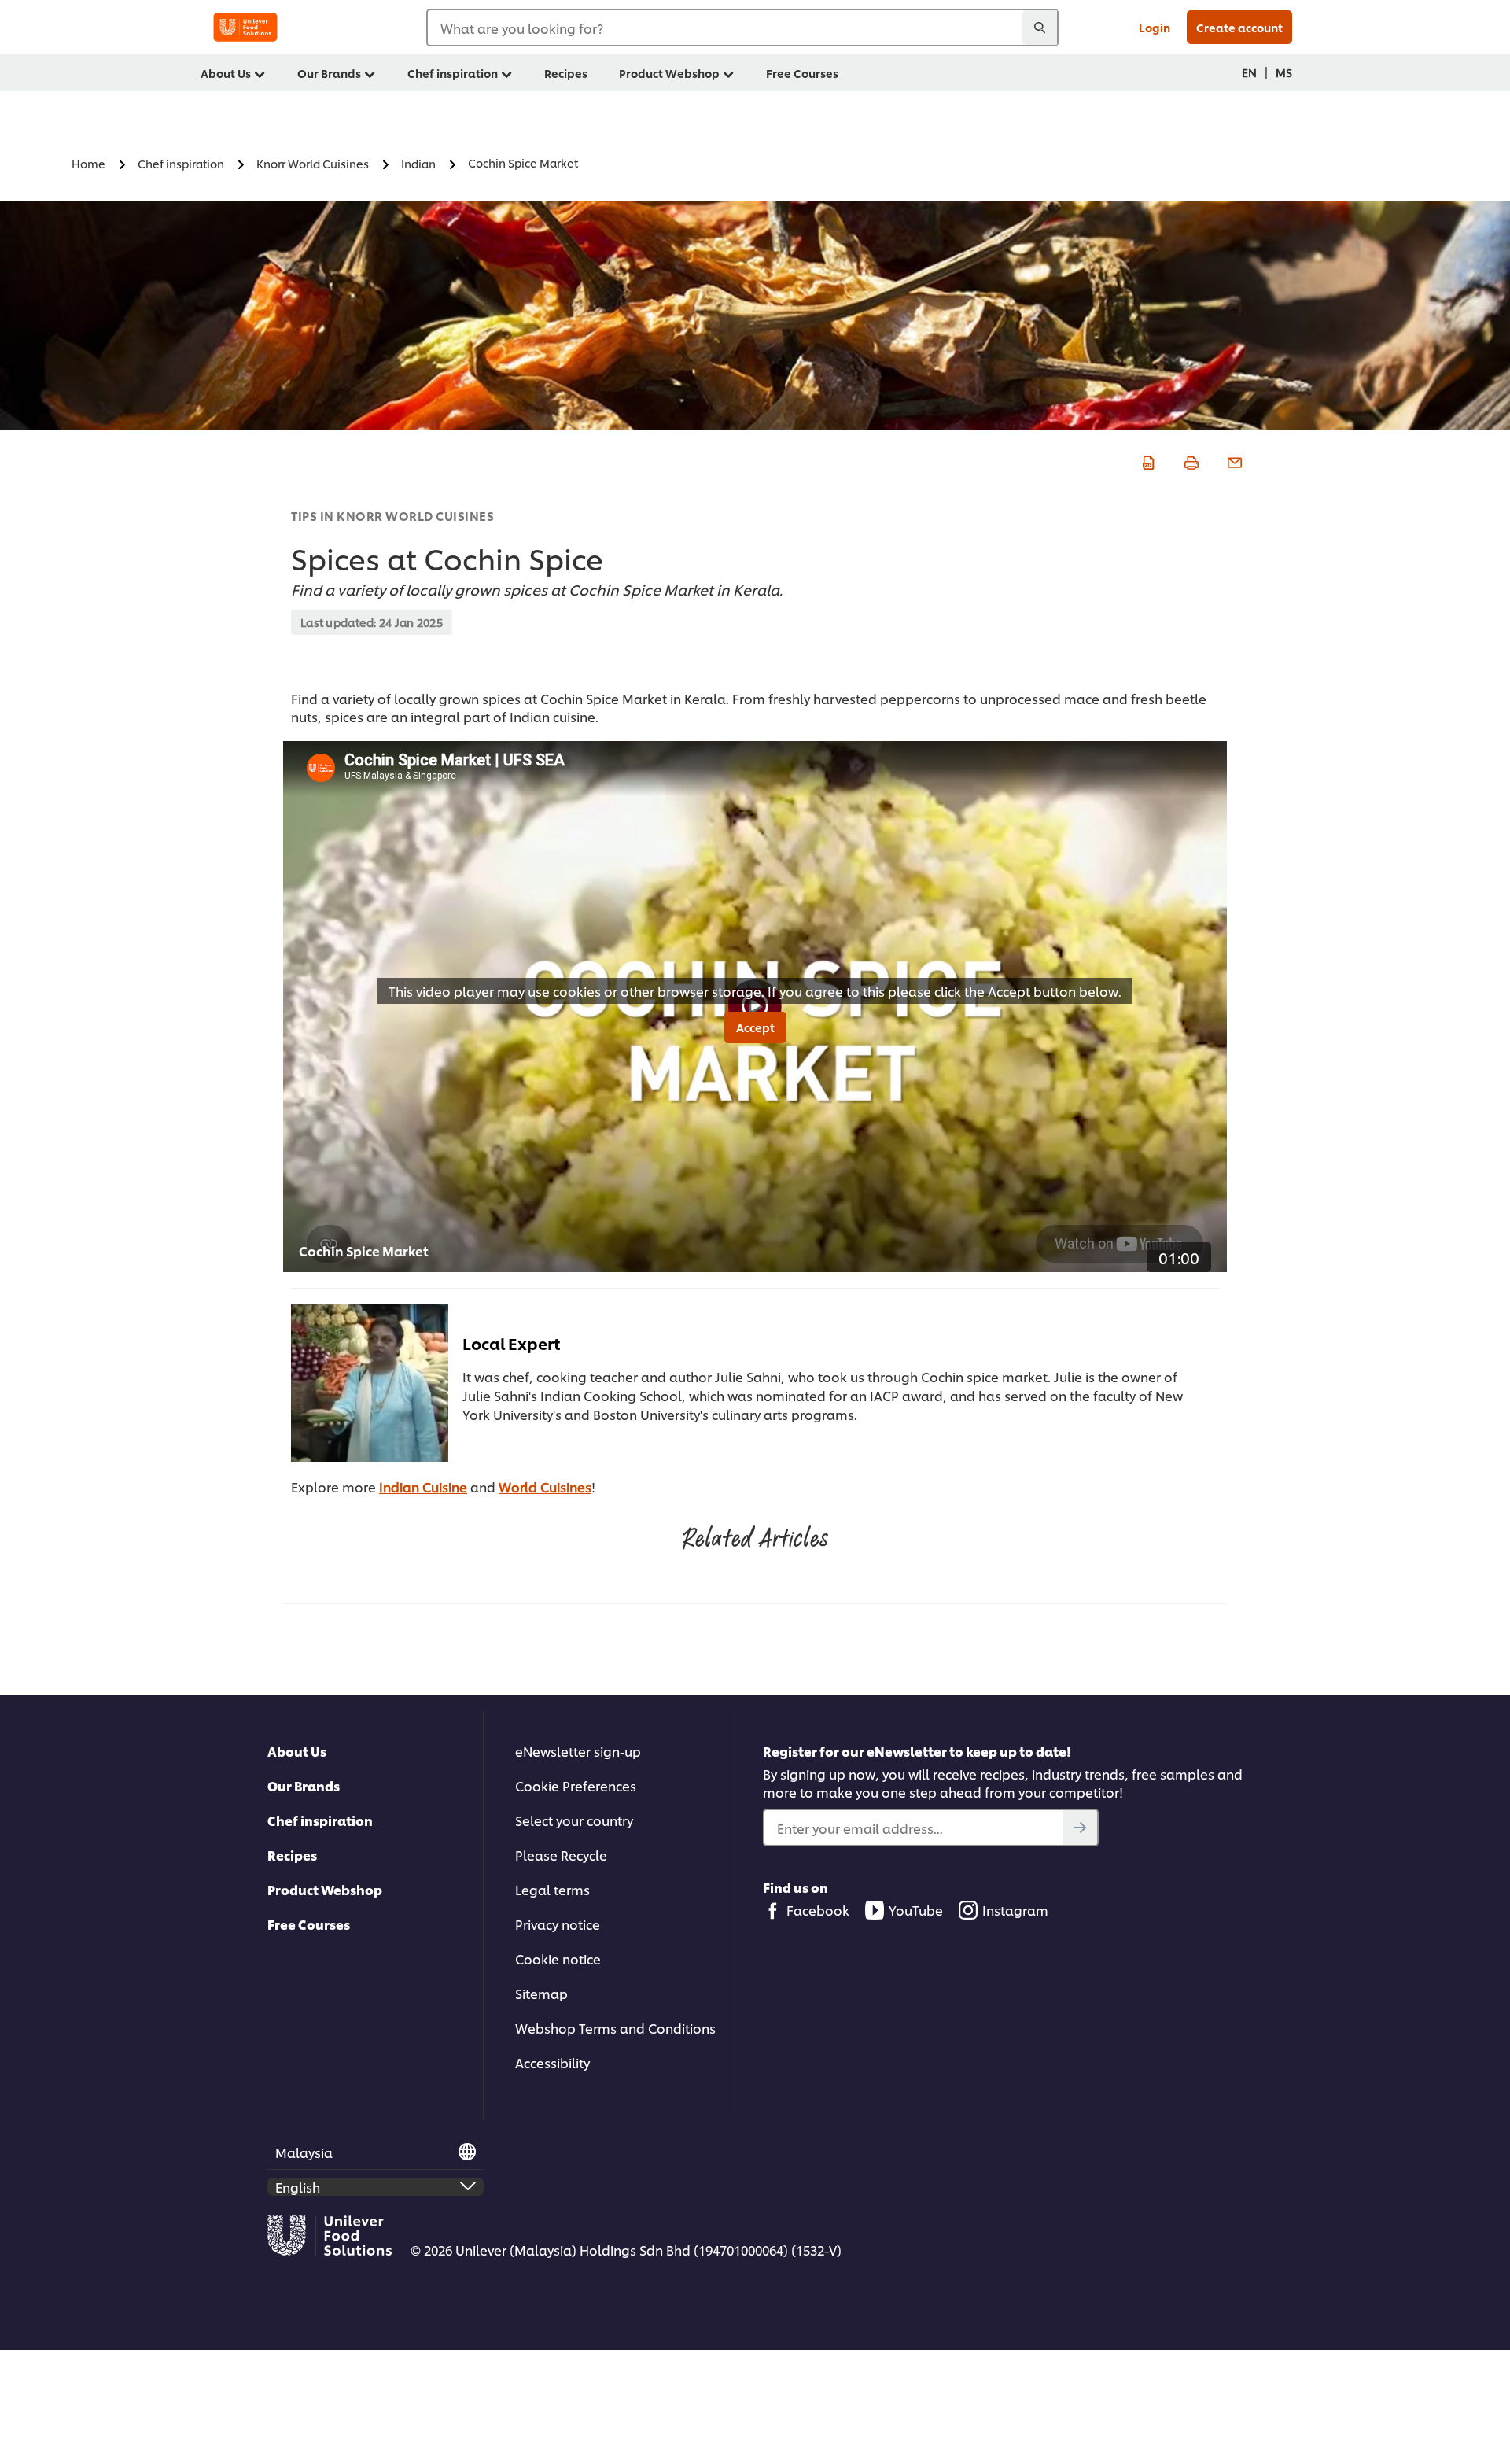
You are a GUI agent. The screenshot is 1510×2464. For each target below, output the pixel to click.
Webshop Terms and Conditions (615, 2028)
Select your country (574, 1820)
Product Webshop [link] (669, 73)
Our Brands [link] (329, 73)
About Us (297, 1751)
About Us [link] (226, 73)
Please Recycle (561, 1855)
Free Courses (309, 1924)
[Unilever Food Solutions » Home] (245, 27)
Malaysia (304, 2152)
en (1249, 72)
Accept (755, 1027)
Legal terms (552, 1889)
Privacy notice (558, 1924)
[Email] (1233, 460)
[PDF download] (1146, 460)
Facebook (818, 1910)
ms (1284, 72)
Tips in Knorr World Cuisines (392, 516)
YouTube (916, 1910)
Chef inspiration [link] (453, 73)
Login (1155, 27)
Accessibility (552, 2062)
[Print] (1190, 460)
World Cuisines (545, 1487)
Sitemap (541, 1993)
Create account (1239, 27)
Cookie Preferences (576, 1785)
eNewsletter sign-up (578, 1751)
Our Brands (304, 1785)
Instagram (1015, 1910)
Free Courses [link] (802, 73)
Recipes (292, 1855)
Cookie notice (558, 1959)
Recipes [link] (566, 73)
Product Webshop (325, 1889)
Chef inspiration (320, 1820)
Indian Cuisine (423, 1487)
